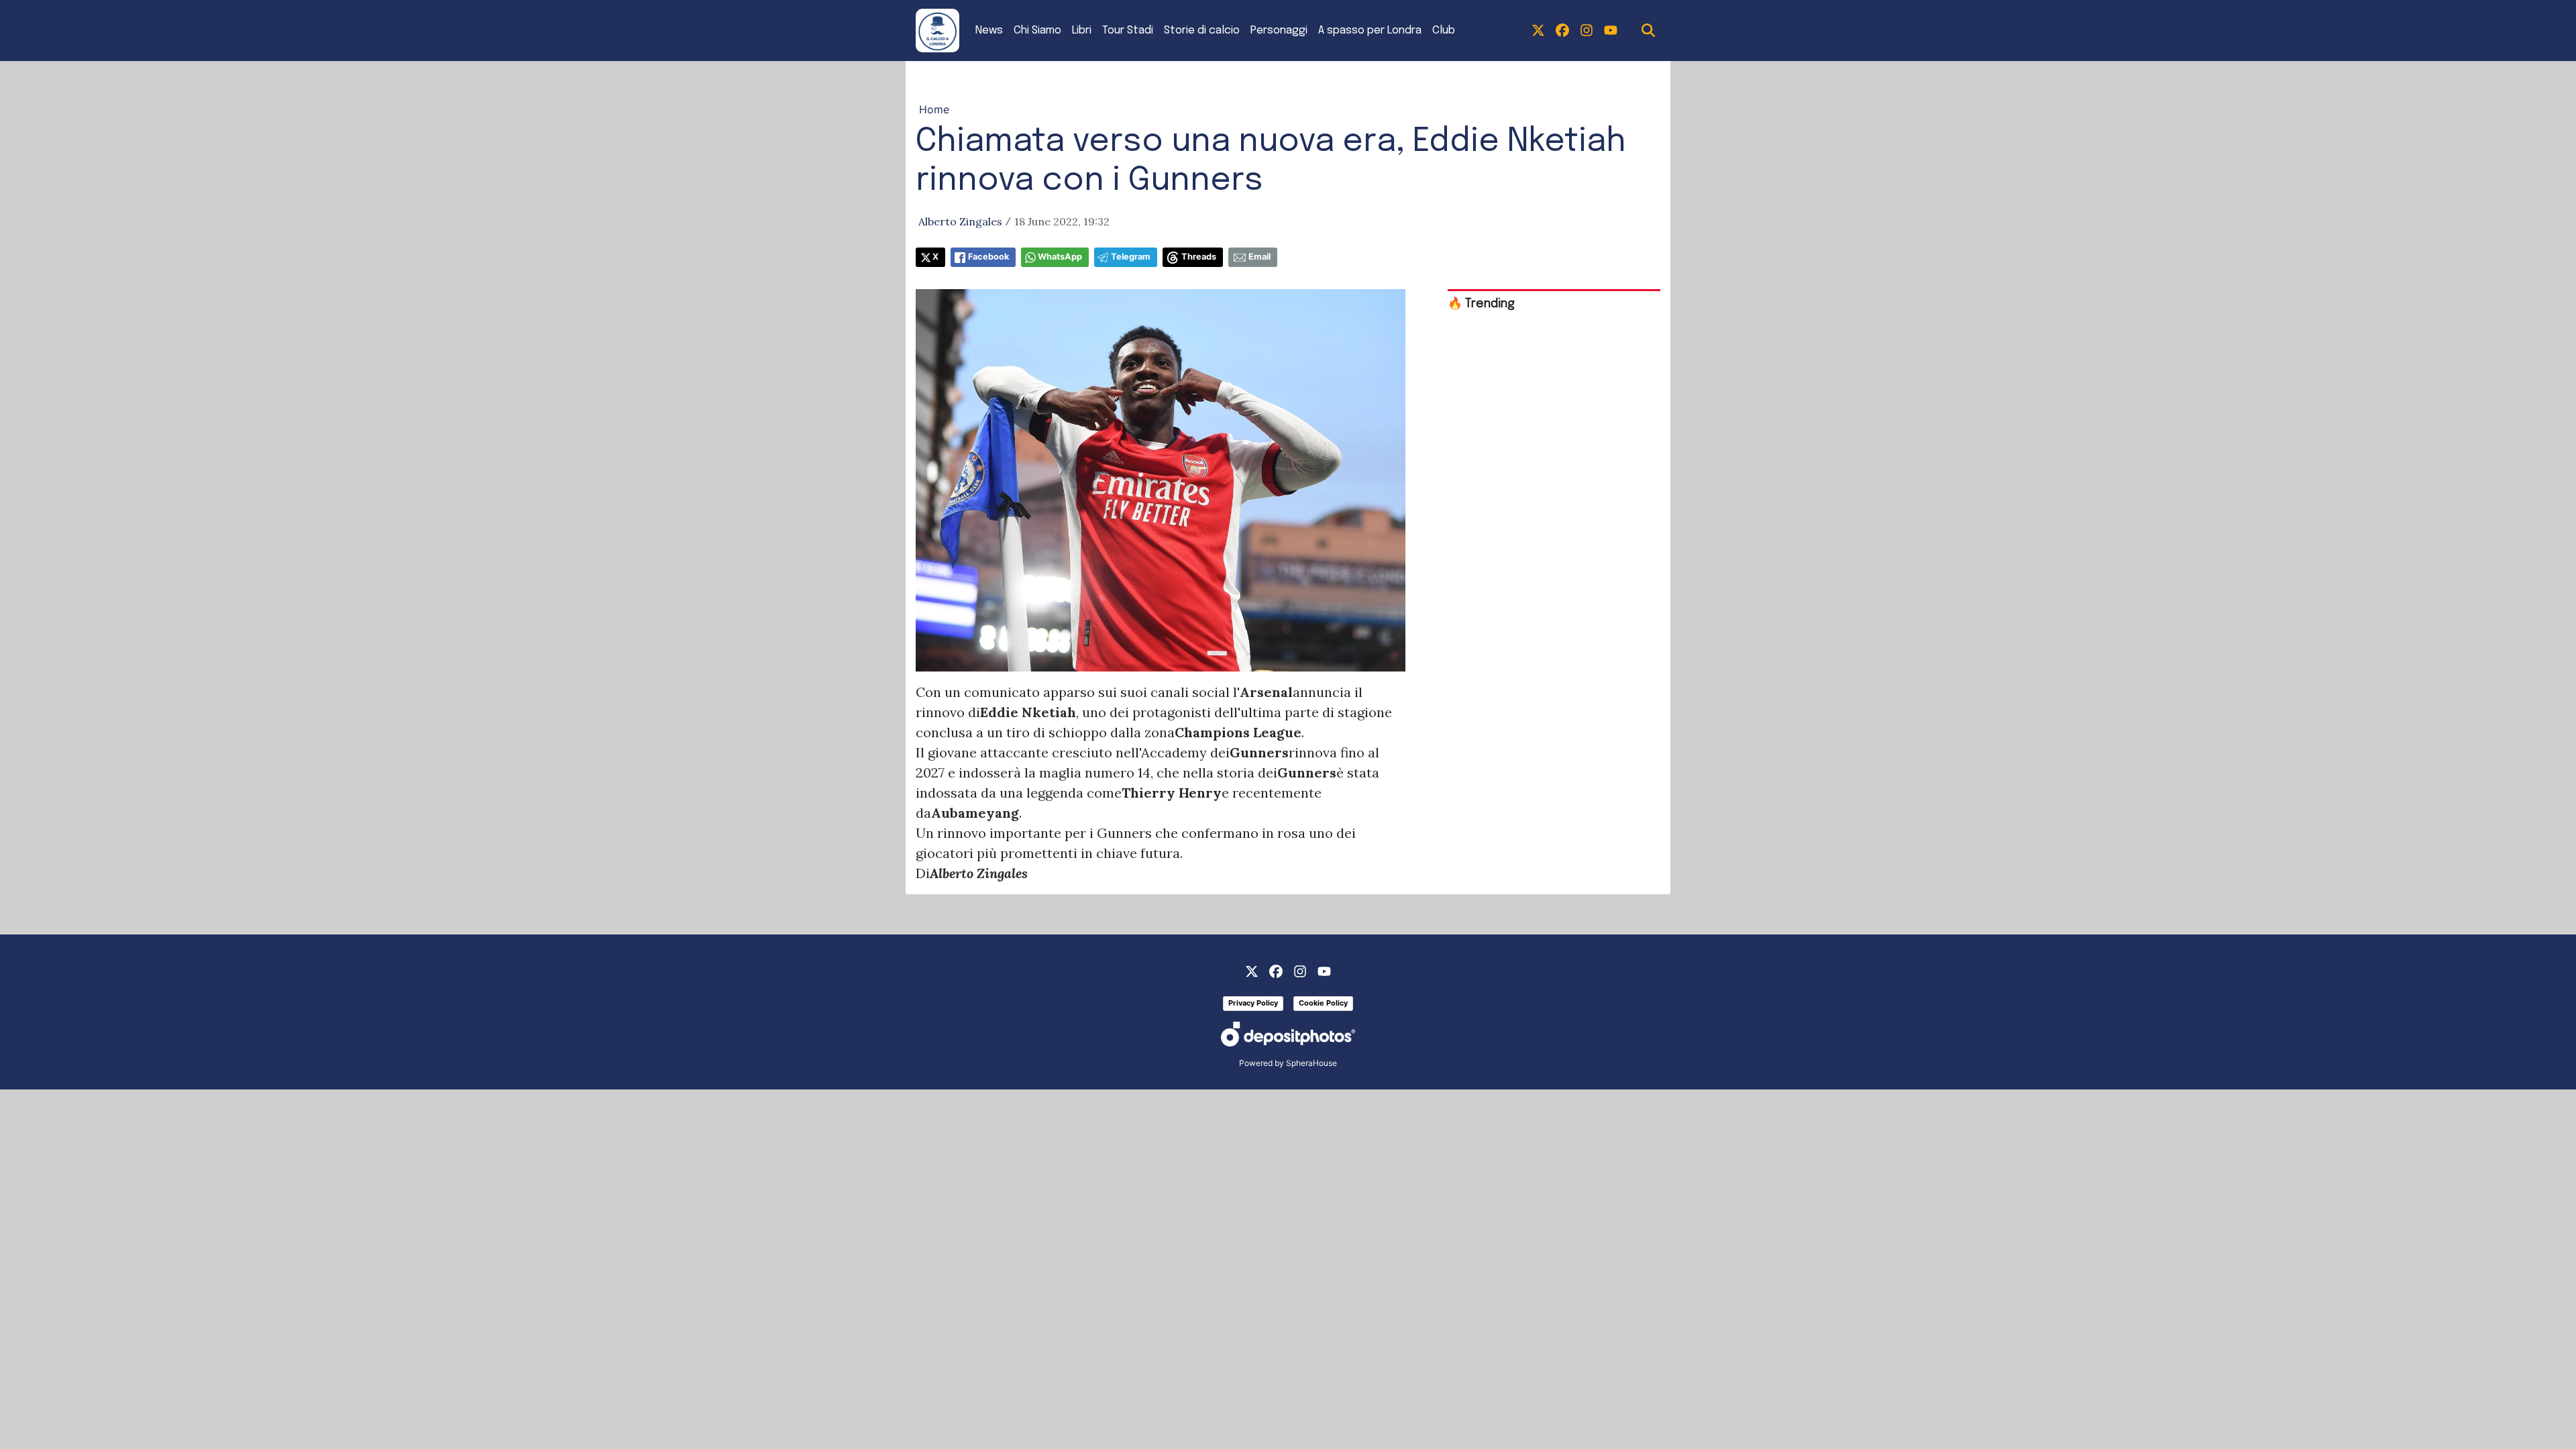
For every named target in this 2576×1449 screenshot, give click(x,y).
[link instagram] (1587, 31)
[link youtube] (1611, 31)
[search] (1648, 31)
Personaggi (1279, 31)
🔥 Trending (1481, 304)
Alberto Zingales (960, 221)
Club (1444, 31)
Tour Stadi (1128, 31)
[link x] (1538, 31)
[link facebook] (1562, 31)
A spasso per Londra (1370, 31)
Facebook (988, 257)
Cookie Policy (1323, 1003)
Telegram (1131, 257)
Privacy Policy (1253, 1003)
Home (934, 109)
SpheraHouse (1311, 1063)
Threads (1199, 257)
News (989, 31)
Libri (1082, 31)
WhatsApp (1060, 257)
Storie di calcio (1202, 31)
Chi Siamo (1037, 31)
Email (1259, 257)
